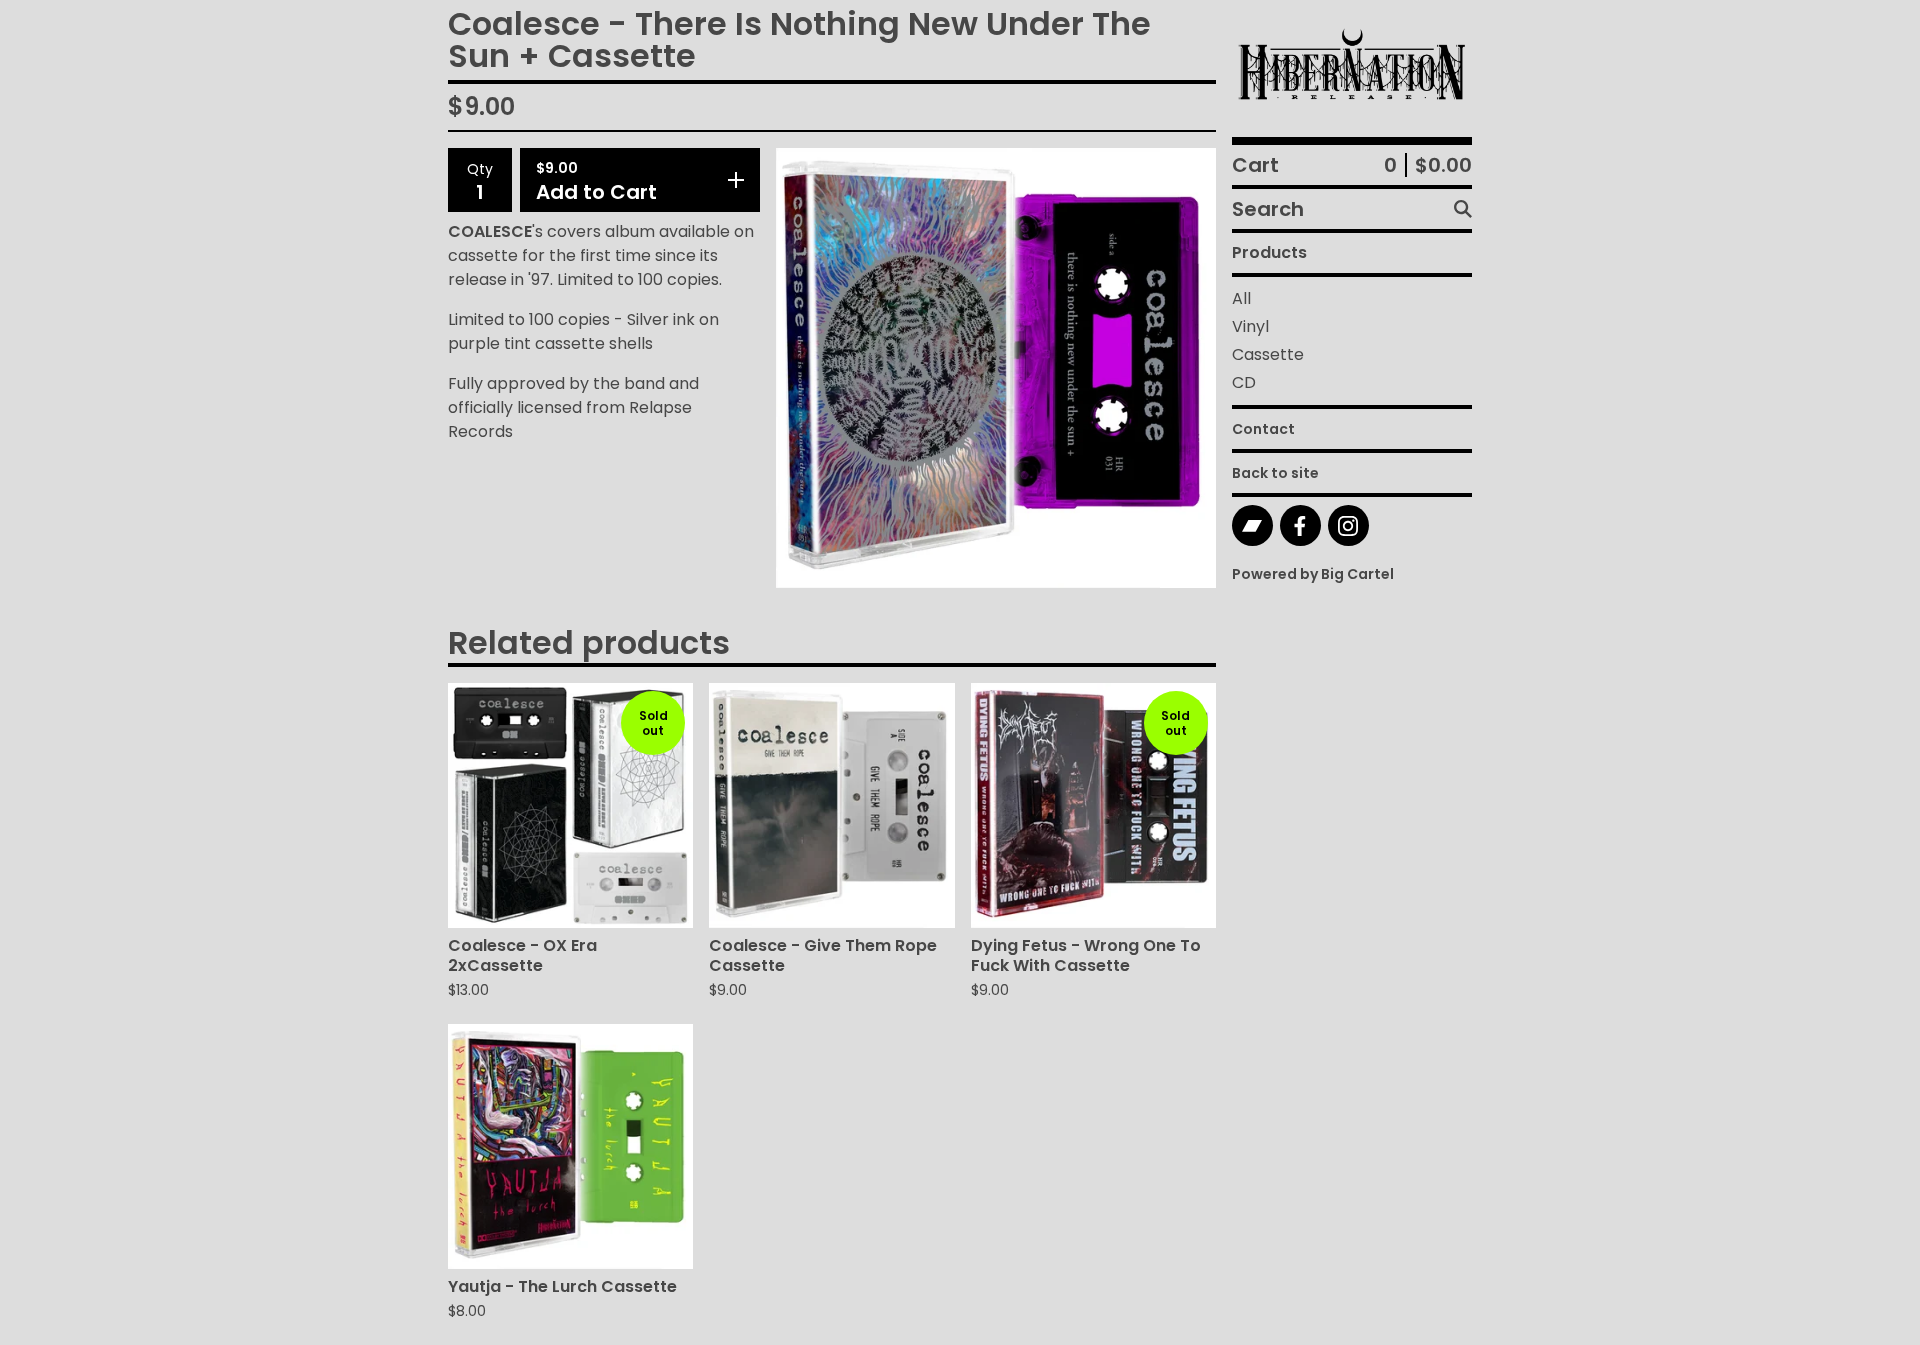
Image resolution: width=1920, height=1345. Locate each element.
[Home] (1352, 68)
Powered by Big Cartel (1313, 574)
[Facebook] (1300, 525)
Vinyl (1250, 326)
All (1241, 298)
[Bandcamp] (1252, 525)
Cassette (1268, 354)
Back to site (1275, 473)
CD (1244, 382)
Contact (1263, 429)
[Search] (1463, 209)
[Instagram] (1348, 525)
